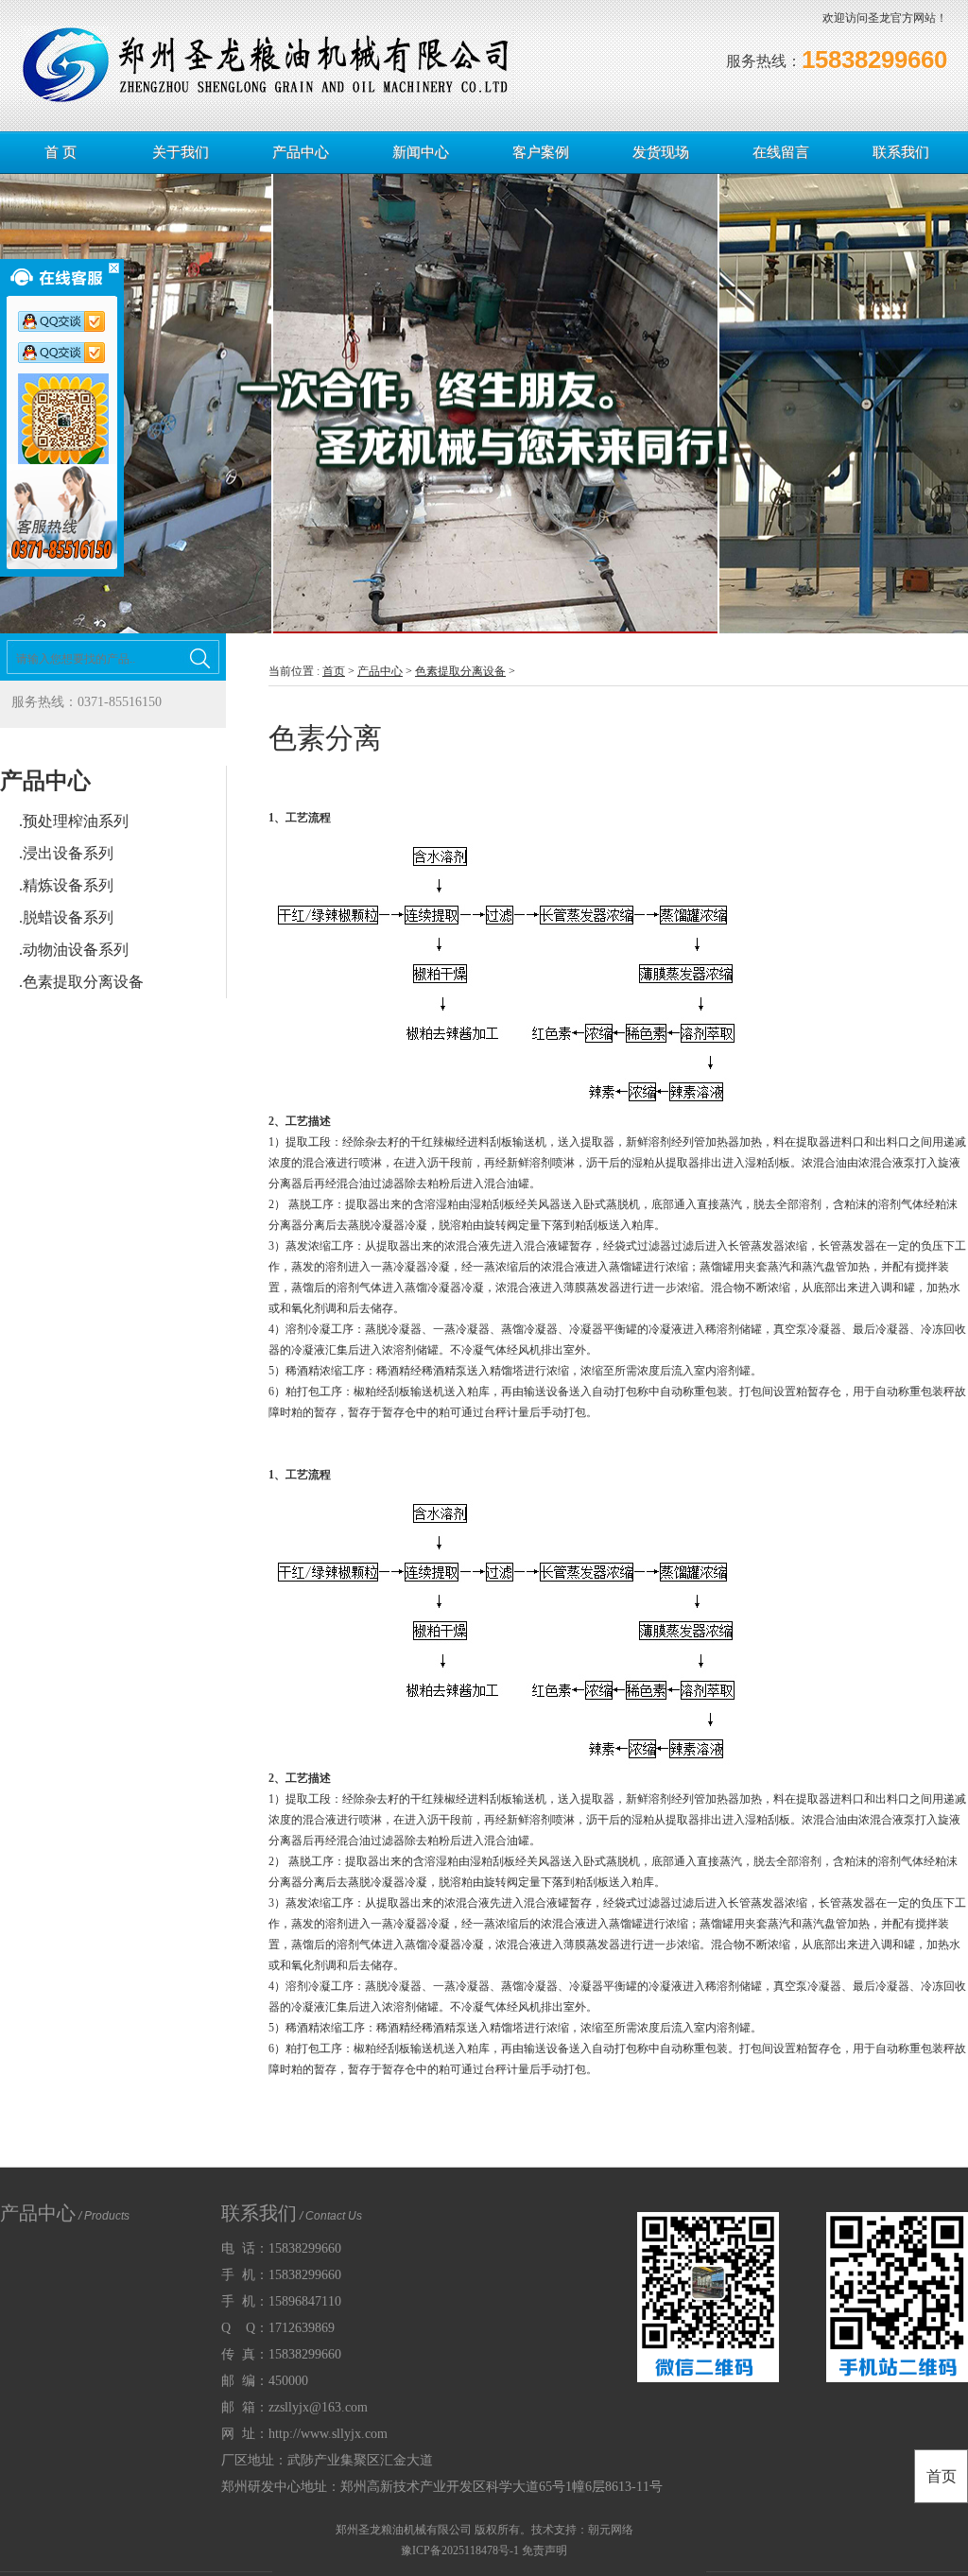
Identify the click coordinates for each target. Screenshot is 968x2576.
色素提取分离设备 (83, 982)
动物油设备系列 (76, 950)
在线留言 (781, 152)
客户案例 (541, 152)
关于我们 (181, 152)
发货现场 (661, 152)
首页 (334, 671)
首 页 (60, 152)
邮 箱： (294, 2407)
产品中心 (301, 152)
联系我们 (901, 152)
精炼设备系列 (68, 885)
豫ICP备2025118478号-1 (460, 2550)
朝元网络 (611, 2530)
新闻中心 (421, 152)
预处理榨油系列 (76, 821)
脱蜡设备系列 (68, 917)
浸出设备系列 (68, 853)
